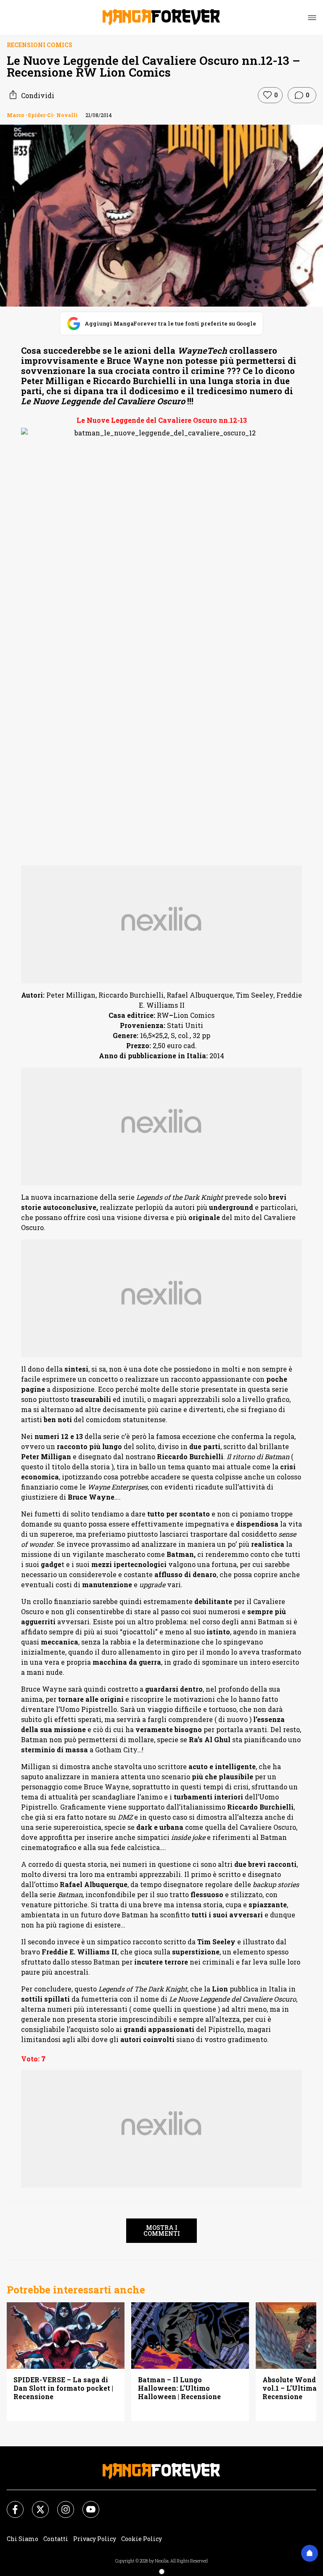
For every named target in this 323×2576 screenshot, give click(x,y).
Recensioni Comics (40, 45)
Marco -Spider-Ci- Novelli (42, 115)
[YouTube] (86, 2504)
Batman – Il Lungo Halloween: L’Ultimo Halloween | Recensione (179, 2388)
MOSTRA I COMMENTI (162, 2230)
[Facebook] (10, 2504)
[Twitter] (35, 2504)
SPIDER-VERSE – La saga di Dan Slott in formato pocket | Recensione (63, 2388)
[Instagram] (61, 2504)
